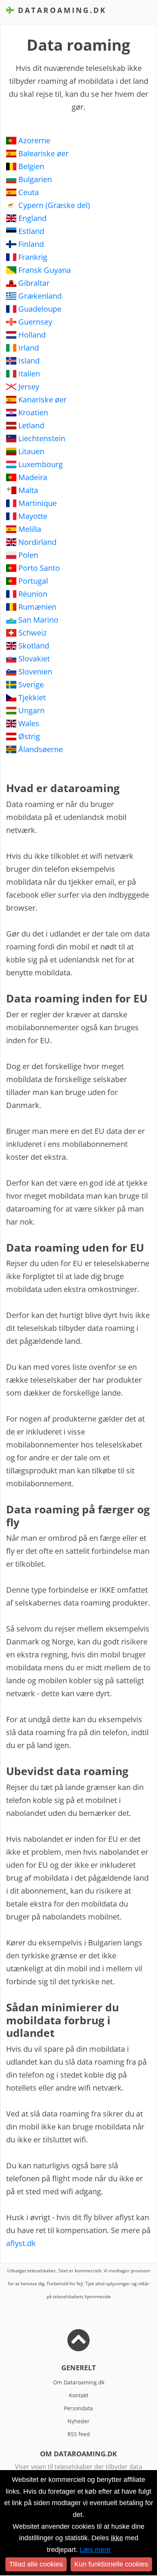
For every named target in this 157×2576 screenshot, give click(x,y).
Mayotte (33, 516)
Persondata (78, 2408)
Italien (29, 374)
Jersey (29, 387)
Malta (28, 490)
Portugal (33, 581)
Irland (29, 348)
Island (29, 361)
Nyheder (78, 2421)
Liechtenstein (42, 438)
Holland (32, 335)
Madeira (33, 477)
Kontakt (79, 2395)
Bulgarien (35, 179)
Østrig (29, 736)
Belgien (31, 166)
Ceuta (29, 192)
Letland (31, 425)
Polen (28, 555)
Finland (31, 244)
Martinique (38, 503)
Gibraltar (34, 283)
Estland (31, 231)
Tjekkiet (32, 697)
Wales (29, 723)
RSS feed (79, 2434)
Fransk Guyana (45, 270)
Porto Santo (39, 568)
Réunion (33, 594)
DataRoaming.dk (61, 10)
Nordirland (37, 542)
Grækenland (40, 296)
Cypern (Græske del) (54, 205)
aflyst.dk (21, 2243)
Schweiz (32, 633)
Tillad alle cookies (36, 2564)
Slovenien (35, 672)
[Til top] (78, 2346)
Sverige (31, 684)
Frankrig (33, 257)
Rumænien (37, 607)
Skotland (34, 646)
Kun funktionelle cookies (111, 2564)
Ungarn (31, 710)
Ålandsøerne (41, 749)
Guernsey (35, 322)
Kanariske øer (42, 399)
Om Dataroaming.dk (79, 2382)
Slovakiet (34, 659)
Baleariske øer (43, 153)
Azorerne (34, 140)
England (32, 218)
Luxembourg (41, 464)
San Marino (38, 620)
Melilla (30, 529)
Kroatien (33, 412)
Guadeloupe (40, 309)
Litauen (31, 451)
